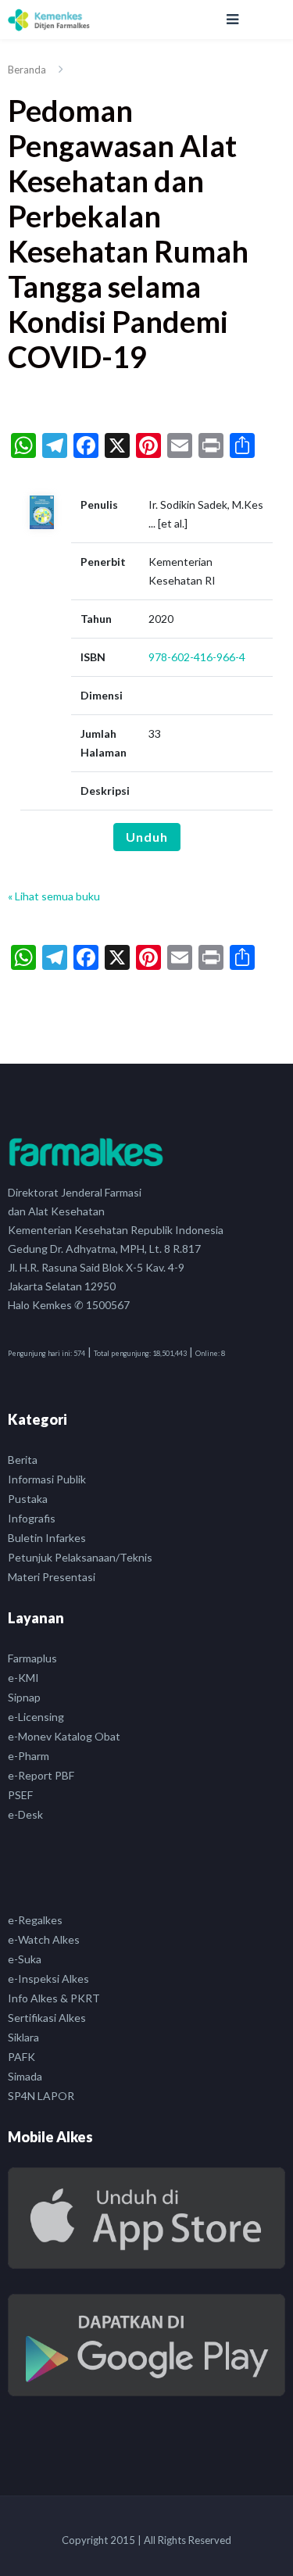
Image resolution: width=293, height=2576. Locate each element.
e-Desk (25, 1814)
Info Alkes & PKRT (54, 1998)
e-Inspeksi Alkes (48, 1979)
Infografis (32, 1518)
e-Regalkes (35, 1920)
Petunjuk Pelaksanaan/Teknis (80, 1557)
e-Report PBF (41, 1775)
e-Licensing (36, 1717)
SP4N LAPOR (41, 2096)
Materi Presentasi (52, 1577)
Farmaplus (32, 1658)
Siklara (23, 2037)
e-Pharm (29, 1756)
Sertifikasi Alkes (47, 2018)
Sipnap (24, 1697)
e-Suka (25, 1959)
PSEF (20, 1795)
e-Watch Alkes (44, 1939)
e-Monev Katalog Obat (64, 1736)
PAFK (21, 2057)
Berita (23, 1460)
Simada (25, 2076)
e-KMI (23, 1678)
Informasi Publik (47, 1479)
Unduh (147, 837)
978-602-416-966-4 (197, 657)
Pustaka (28, 1499)
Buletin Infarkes (47, 1538)
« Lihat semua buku (54, 896)
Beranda (27, 70)
